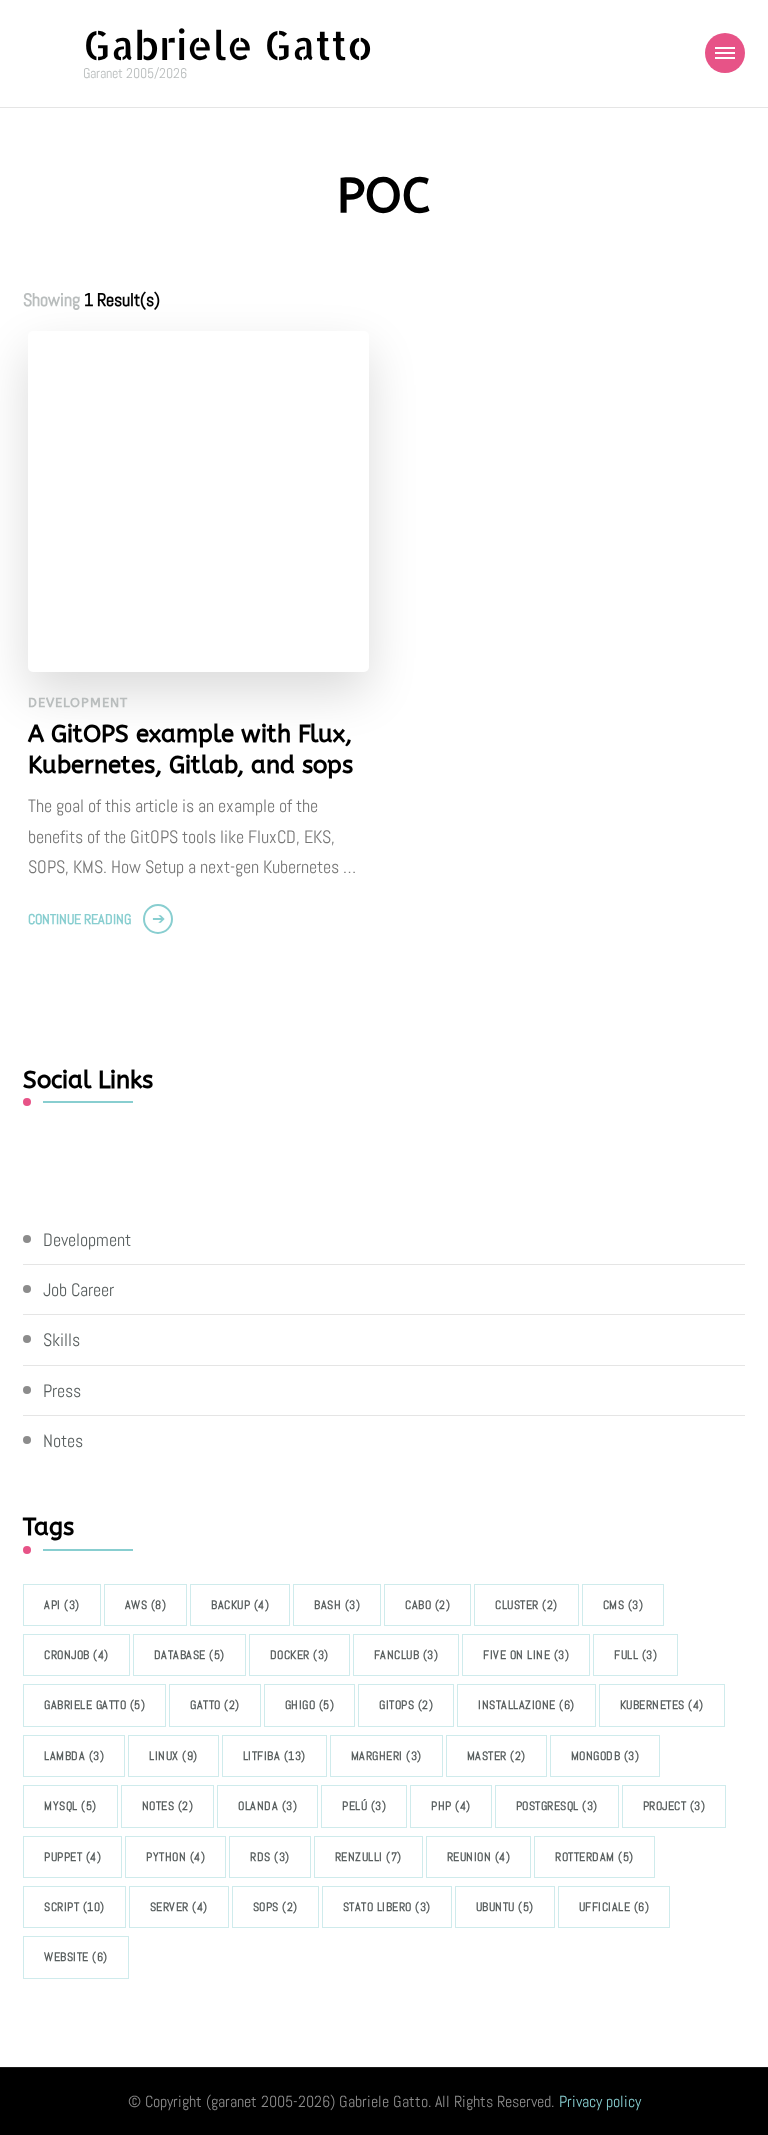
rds (270, 1857)
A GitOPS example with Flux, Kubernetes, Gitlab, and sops (190, 749)
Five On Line (526, 1655)
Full (635, 1655)
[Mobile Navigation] (725, 53)
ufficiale (614, 1907)
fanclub (406, 1655)
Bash (337, 1605)
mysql (70, 1806)
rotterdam (594, 1857)
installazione (526, 1705)
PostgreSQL (557, 1806)
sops (275, 1907)
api (62, 1605)
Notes (63, 1440)
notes (168, 1806)
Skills (61, 1339)
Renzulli (368, 1857)
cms (623, 1605)
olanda (267, 1806)
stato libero (387, 1907)
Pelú (364, 1806)
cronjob (76, 1655)
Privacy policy (600, 2101)
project (674, 1806)
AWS (146, 1605)
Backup (240, 1605)
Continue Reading (79, 919)
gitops (406, 1705)
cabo (427, 1605)
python (175, 1857)
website (76, 1957)
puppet (72, 1857)
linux (173, 1756)
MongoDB (605, 1756)
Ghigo (310, 1705)
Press (62, 1390)
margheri (386, 1756)
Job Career (78, 1289)
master (496, 1756)
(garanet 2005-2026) (270, 2101)
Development (78, 702)
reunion (479, 1857)
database (189, 1655)
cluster (526, 1605)
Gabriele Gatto (228, 44)
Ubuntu (505, 1907)
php (451, 1806)
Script (74, 1907)
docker (299, 1655)
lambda (74, 1756)
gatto (215, 1705)
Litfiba (274, 1756)
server (179, 1907)
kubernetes (662, 1705)
